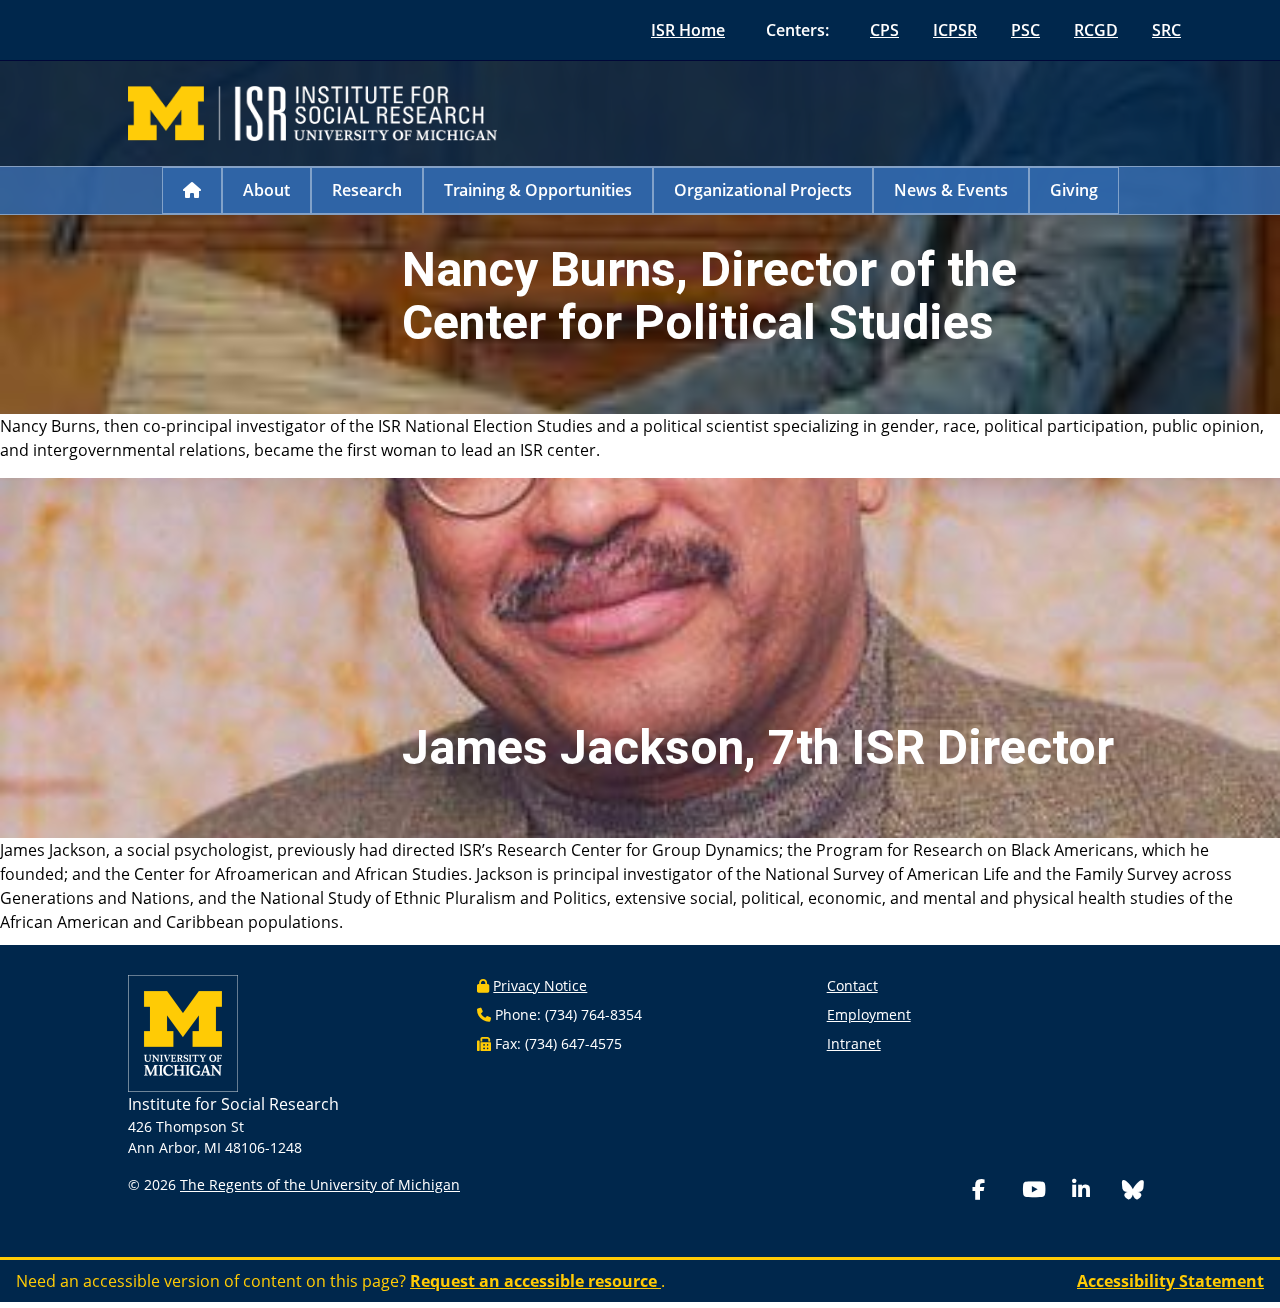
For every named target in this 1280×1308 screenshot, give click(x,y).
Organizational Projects (763, 190)
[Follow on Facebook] (993, 1191)
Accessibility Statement (1170, 1281)
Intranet (854, 1043)
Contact (852, 985)
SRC (1166, 30)
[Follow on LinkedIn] (1093, 1191)
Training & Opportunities (538, 190)
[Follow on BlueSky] (1133, 1192)
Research (367, 190)
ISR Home (688, 30)
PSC (1025, 30)
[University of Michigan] (183, 1031)
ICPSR (955, 30)
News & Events (951, 190)
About (266, 190)
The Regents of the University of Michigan (320, 1184)
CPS (884, 30)
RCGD (1096, 30)
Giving (1074, 190)
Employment (869, 1014)
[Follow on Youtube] (1043, 1191)
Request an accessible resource (535, 1281)
